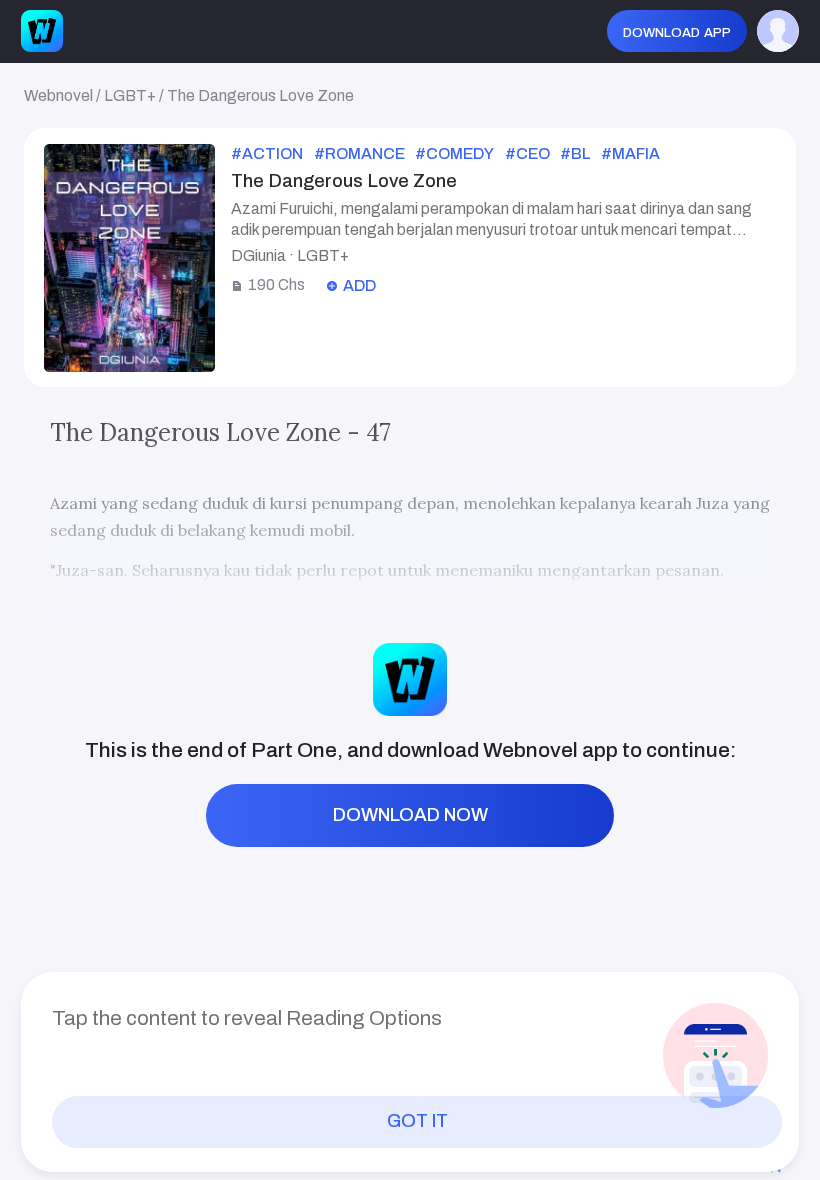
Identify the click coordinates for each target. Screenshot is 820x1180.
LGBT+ (130, 95)
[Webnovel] (42, 31)
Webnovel (58, 95)
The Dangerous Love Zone (260, 95)
